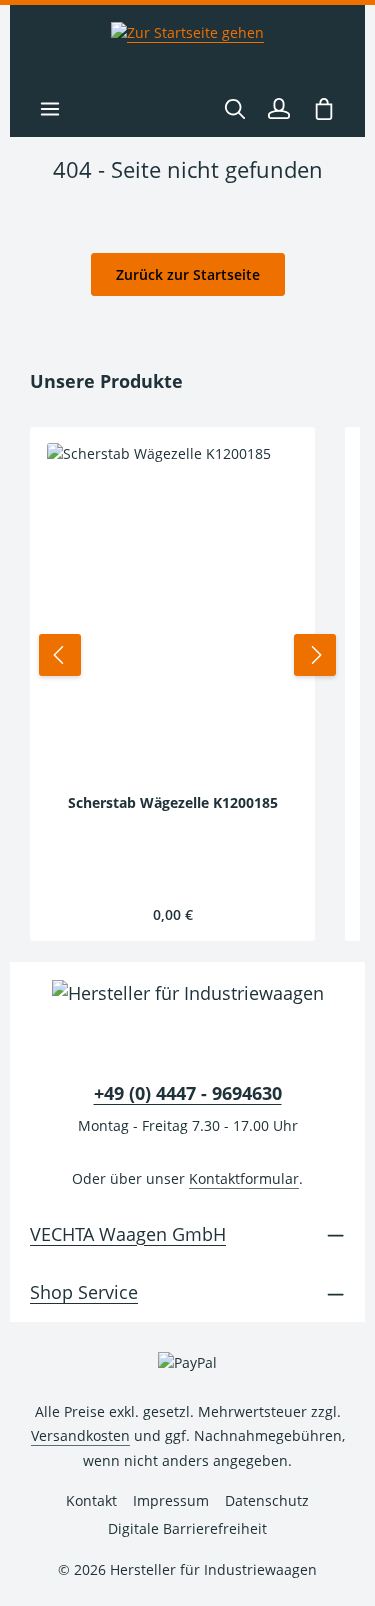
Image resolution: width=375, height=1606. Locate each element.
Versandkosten (80, 1435)
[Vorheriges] (60, 655)
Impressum (171, 1500)
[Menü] (50, 109)
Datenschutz (267, 1500)
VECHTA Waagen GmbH (128, 1234)
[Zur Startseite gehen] (187, 43)
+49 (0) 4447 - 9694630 (188, 1093)
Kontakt (91, 1500)
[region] (187, 655)
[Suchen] (235, 109)
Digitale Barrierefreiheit (187, 1528)
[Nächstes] (315, 655)
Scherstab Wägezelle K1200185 (173, 803)
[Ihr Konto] (279, 109)
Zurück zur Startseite (188, 274)
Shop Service (84, 1292)
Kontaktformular (244, 1178)
